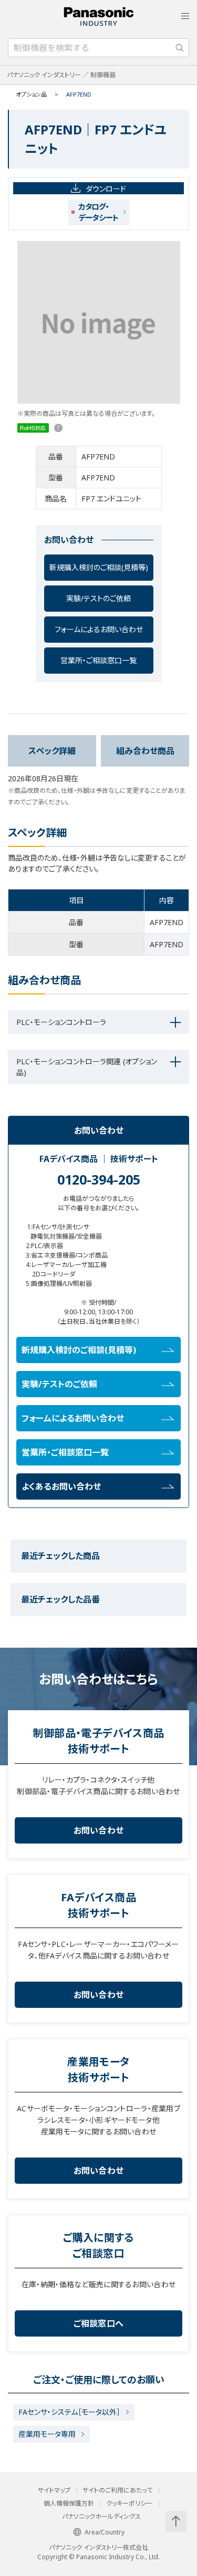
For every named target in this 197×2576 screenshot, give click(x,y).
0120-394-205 (99, 1179)
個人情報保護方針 (69, 2504)
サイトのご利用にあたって (117, 2490)
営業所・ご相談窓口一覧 (98, 660)
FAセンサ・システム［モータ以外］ (69, 2412)
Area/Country (105, 2532)
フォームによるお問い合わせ (99, 629)
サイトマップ (54, 2490)
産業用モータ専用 (47, 2434)
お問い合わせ (99, 1830)
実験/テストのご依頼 (98, 598)
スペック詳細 (52, 751)
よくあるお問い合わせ (61, 1486)
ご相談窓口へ (99, 2323)
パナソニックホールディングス (101, 2517)
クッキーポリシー (129, 2504)
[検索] (180, 48)
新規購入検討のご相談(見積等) (99, 567)
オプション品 (31, 94)
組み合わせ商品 (145, 751)
